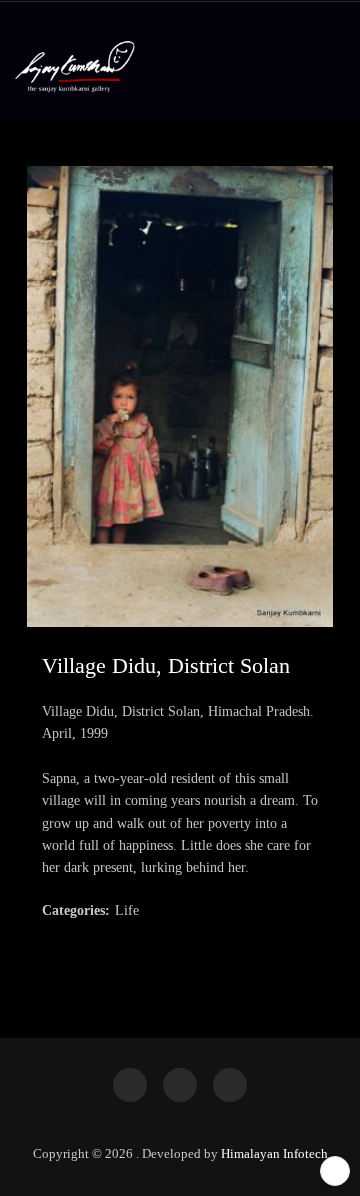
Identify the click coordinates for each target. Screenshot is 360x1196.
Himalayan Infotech (274, 1153)
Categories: (76, 910)
